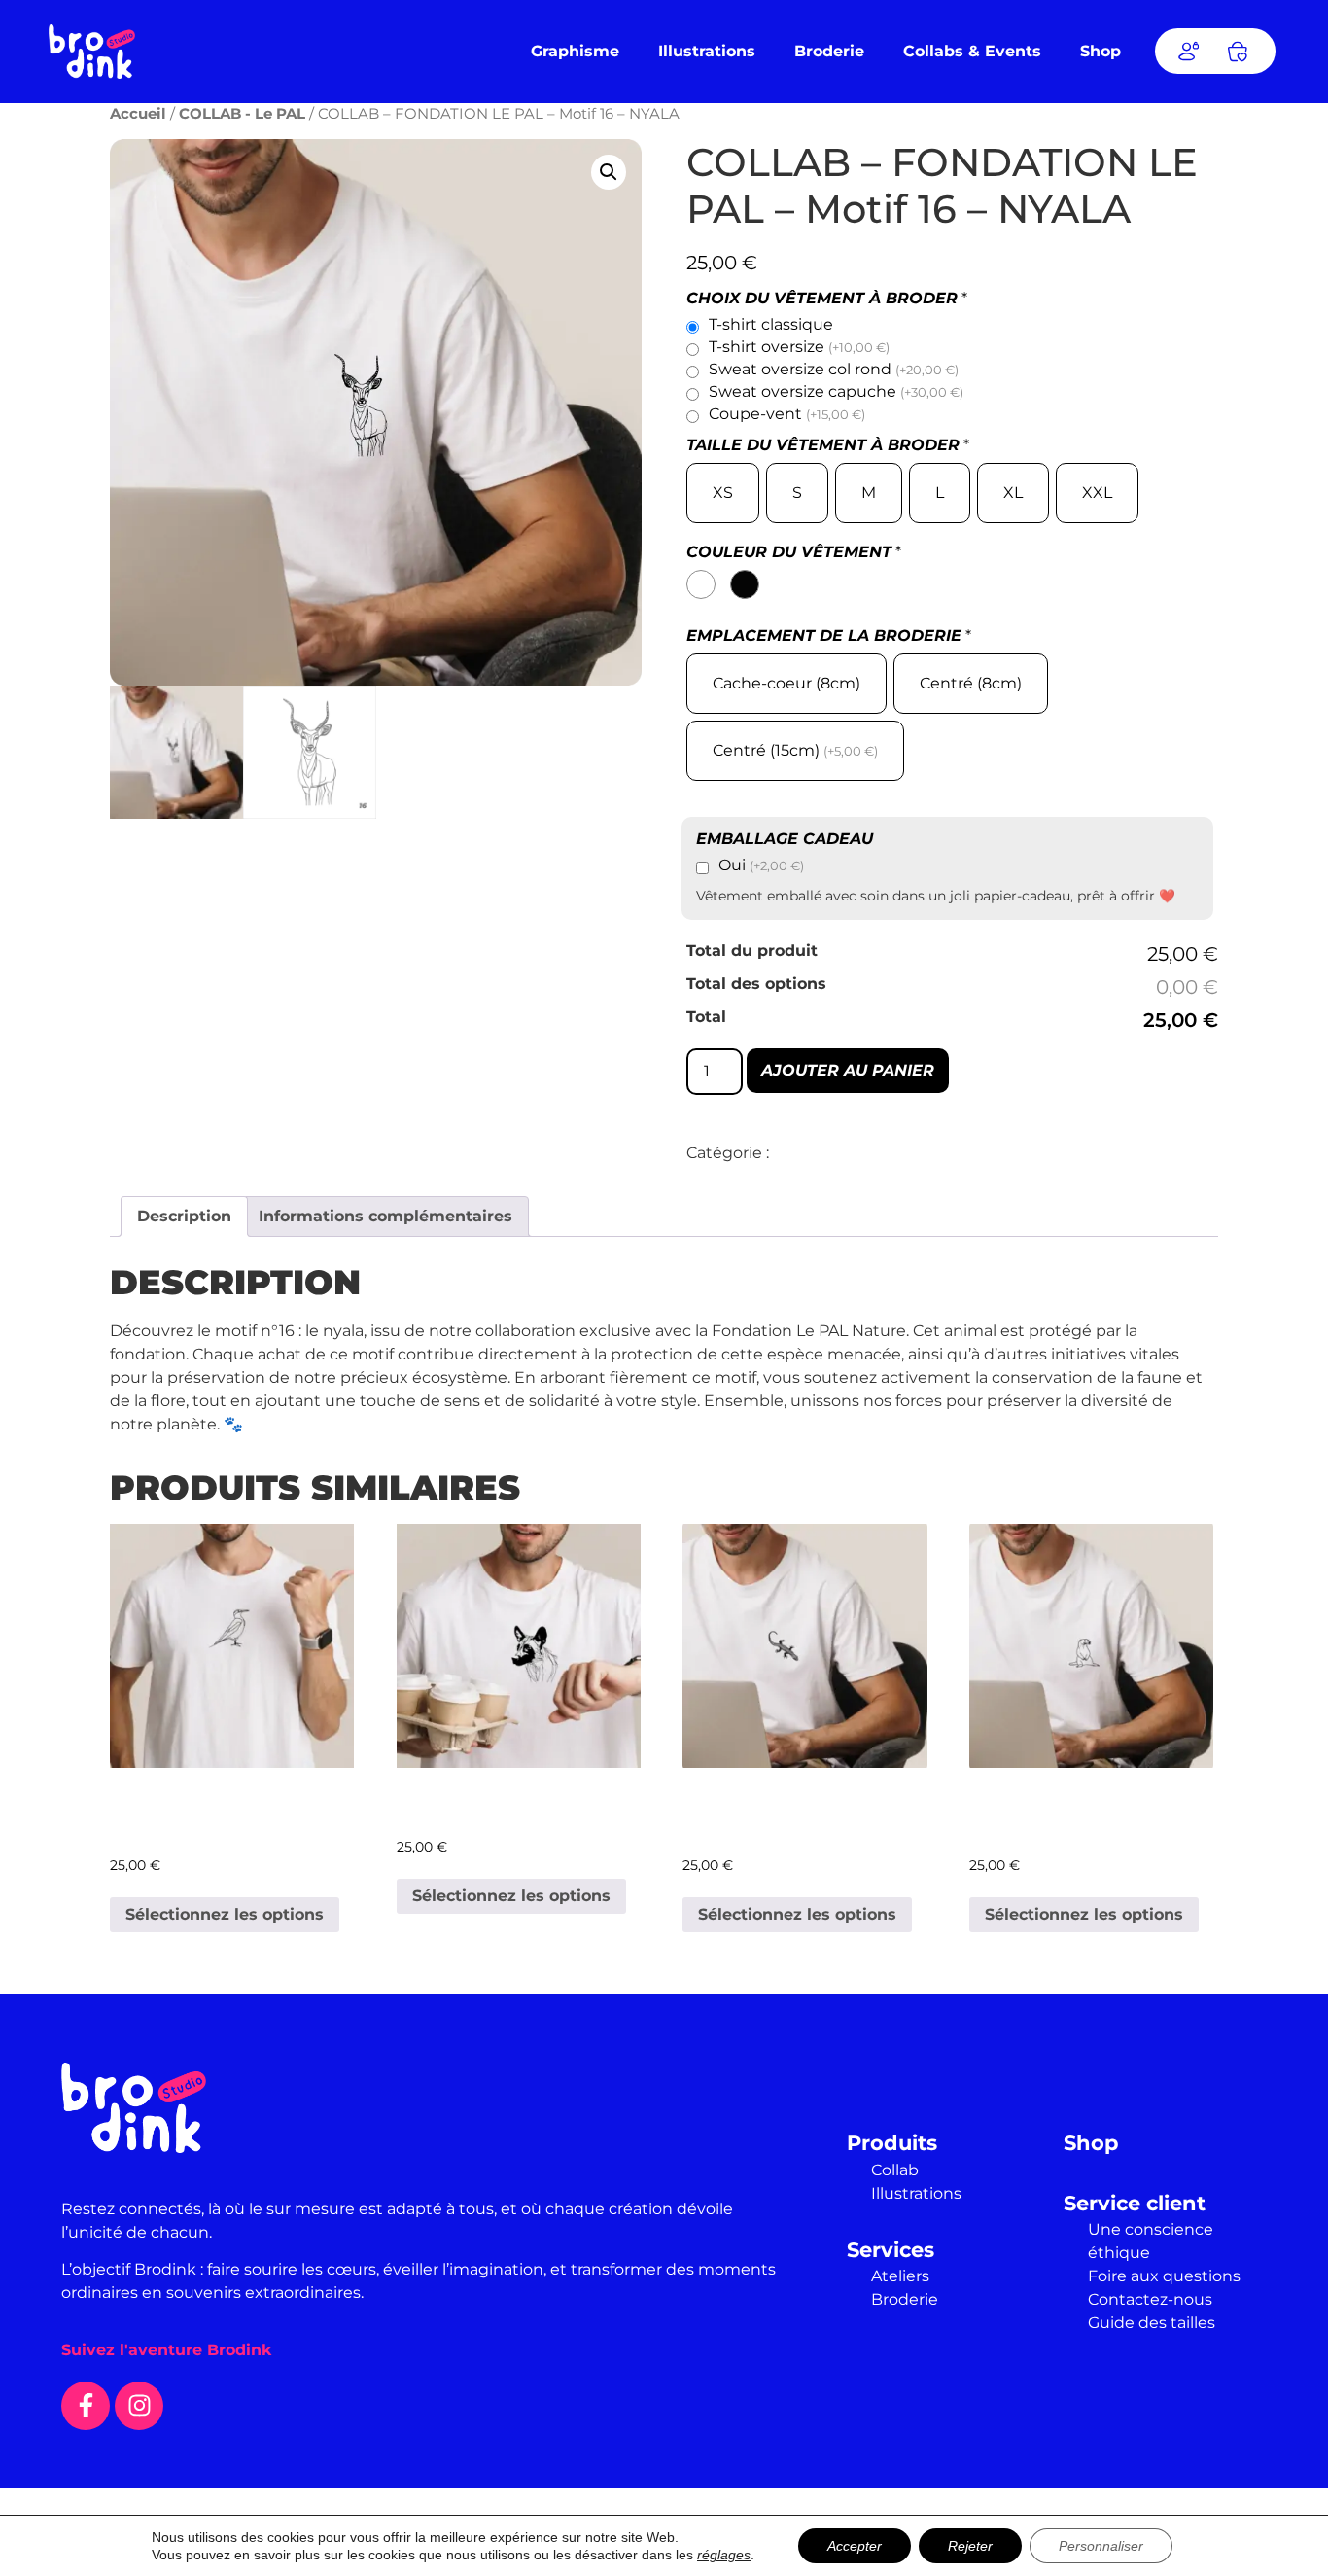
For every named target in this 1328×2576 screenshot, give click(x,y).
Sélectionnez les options (225, 1914)
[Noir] (745, 584)
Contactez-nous (1150, 2299)
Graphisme (575, 51)
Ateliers (900, 2276)
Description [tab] (184, 1216)
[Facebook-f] (86, 2406)
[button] (609, 172)
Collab (895, 2170)
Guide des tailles (1152, 2323)
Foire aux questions (1164, 2276)
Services (891, 2250)
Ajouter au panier (848, 1070)
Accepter (855, 2546)
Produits (892, 2143)
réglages (724, 2555)
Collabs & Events (972, 51)
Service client (1135, 2203)
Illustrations (707, 51)
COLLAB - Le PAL (242, 114)
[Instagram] (139, 2406)
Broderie (829, 51)
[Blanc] (701, 584)
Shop (1101, 51)
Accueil (138, 114)
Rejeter (970, 2546)
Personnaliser (1101, 2546)
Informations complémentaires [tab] (385, 1216)
